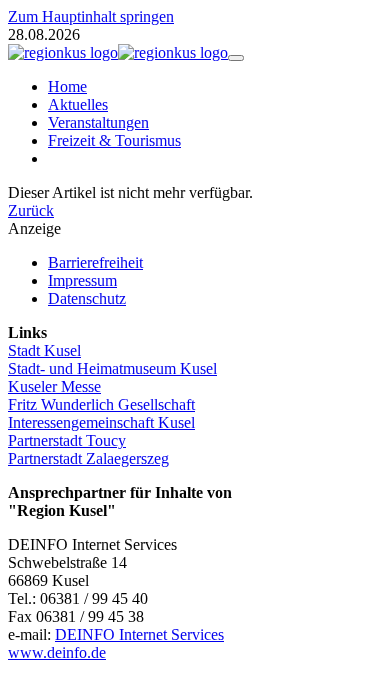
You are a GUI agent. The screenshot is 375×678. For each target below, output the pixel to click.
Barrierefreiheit (95, 262)
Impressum (82, 280)
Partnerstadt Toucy (67, 440)
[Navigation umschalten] (236, 58)
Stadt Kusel (44, 350)
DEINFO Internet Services (139, 634)
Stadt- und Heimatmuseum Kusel (112, 368)
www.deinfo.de (57, 652)
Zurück (31, 210)
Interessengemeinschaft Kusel (101, 422)
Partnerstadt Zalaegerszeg (88, 458)
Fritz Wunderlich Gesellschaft (101, 404)
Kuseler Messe (54, 386)
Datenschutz (87, 298)
